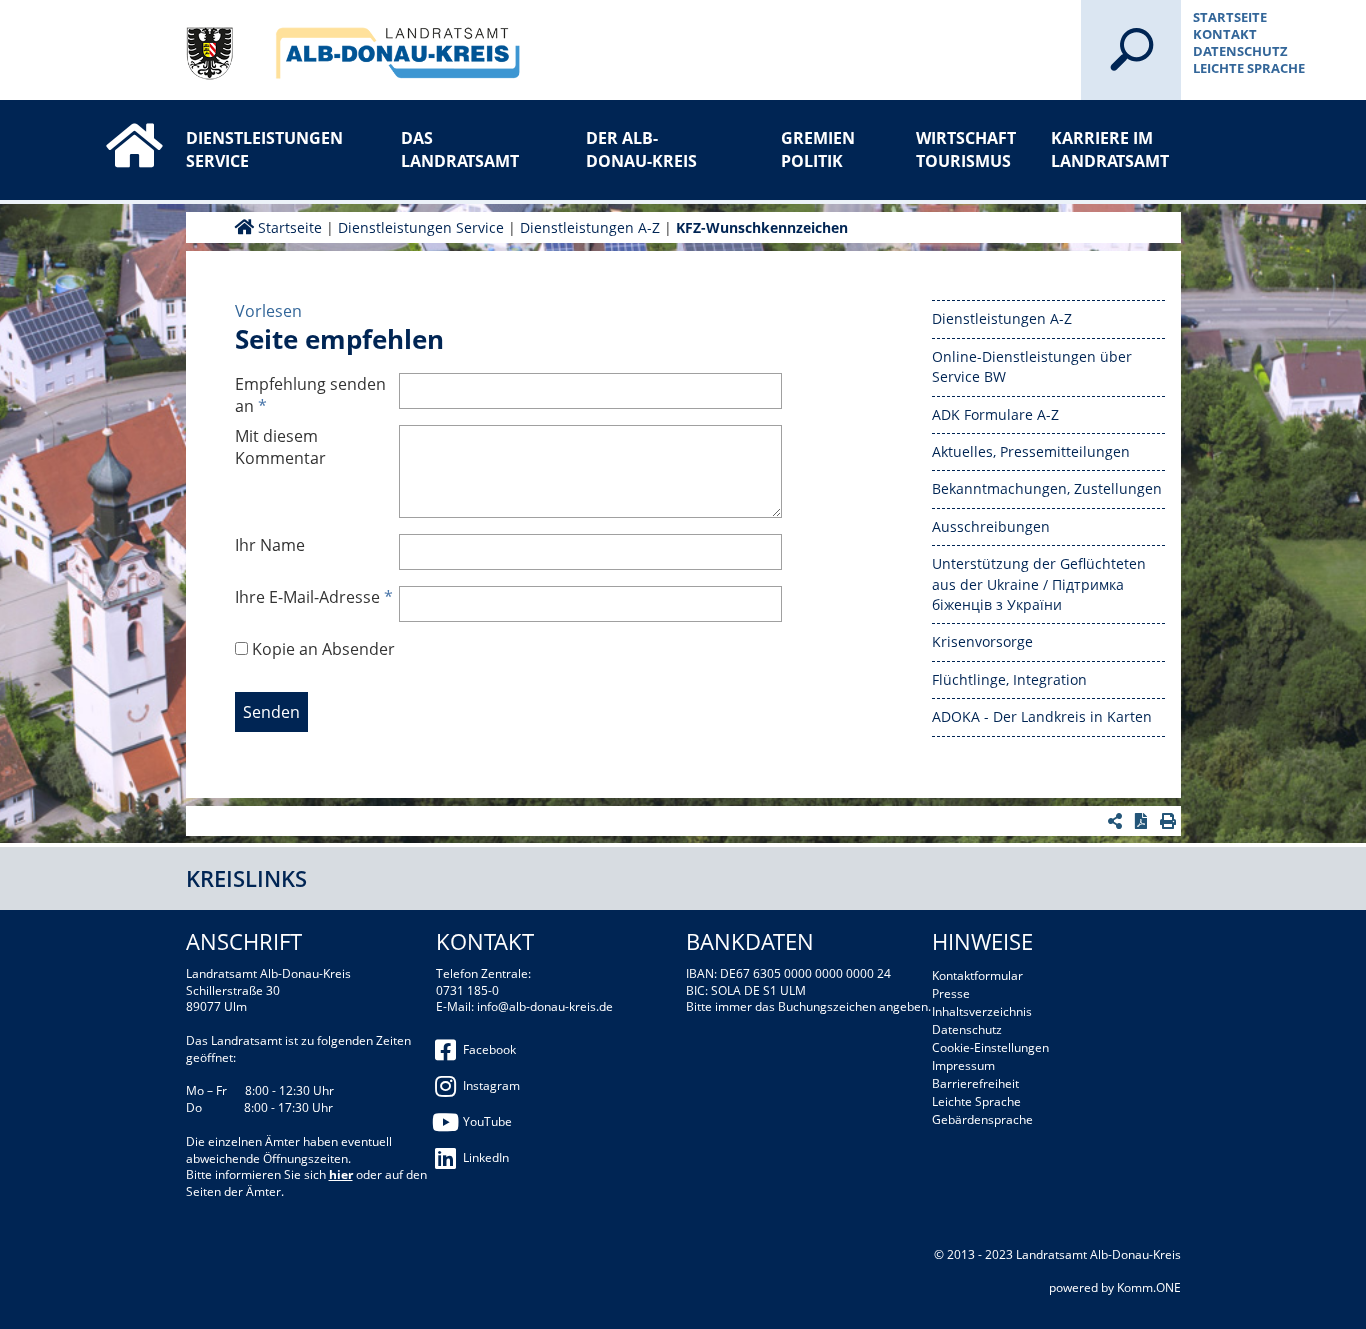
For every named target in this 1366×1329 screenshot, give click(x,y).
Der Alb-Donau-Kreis (641, 149)
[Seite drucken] (1170, 821)
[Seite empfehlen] (1117, 821)
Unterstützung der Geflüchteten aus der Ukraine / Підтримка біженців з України (1039, 584)
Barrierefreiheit (975, 1083)
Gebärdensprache (982, 1119)
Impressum (963, 1065)
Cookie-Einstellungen (990, 1047)
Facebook (489, 1049)
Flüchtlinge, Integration (1009, 679)
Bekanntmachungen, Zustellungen (1047, 488)
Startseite (1230, 17)
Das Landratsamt (460, 149)
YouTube (487, 1121)
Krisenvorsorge (982, 641)
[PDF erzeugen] (1143, 821)
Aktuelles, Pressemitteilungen (1031, 451)
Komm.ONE (1149, 1287)
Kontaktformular (977, 975)
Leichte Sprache (1249, 68)
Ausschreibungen (991, 526)
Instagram (491, 1085)
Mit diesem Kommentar (280, 447)
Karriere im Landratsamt (1110, 149)
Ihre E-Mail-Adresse (314, 597)
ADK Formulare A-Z (995, 414)
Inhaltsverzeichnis (982, 1011)
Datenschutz (1240, 51)
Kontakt (1225, 34)
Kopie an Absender (323, 649)
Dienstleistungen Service (251, 149)
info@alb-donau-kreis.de (545, 1006)
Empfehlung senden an (310, 395)
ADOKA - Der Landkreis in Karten (1042, 716)
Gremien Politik (818, 149)
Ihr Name (270, 545)
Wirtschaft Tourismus (966, 149)
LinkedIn (486, 1157)
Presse (951, 993)
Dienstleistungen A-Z (590, 227)
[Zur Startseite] (113, 127)
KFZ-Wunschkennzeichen (762, 227)
